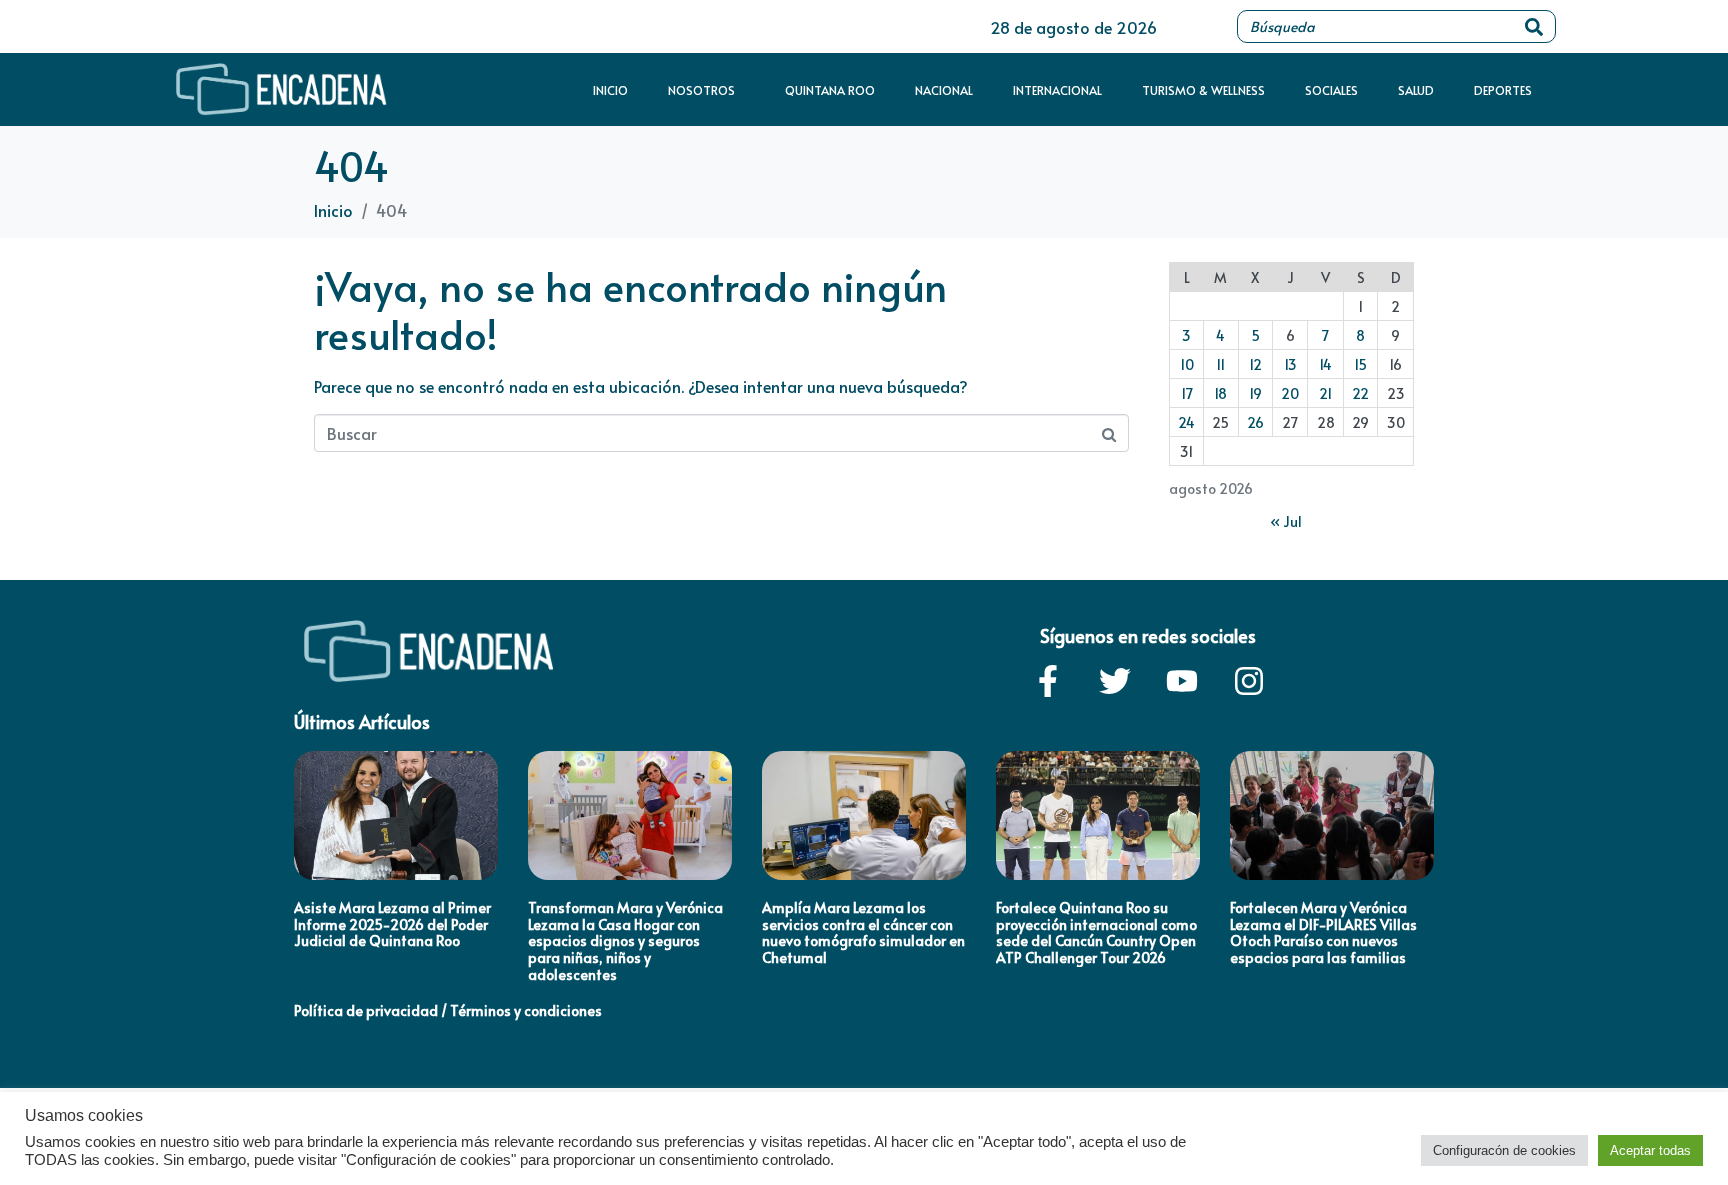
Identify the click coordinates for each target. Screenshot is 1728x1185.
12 (1255, 364)
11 (1220, 364)
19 (1255, 393)
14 (1325, 364)
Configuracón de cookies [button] (1504, 1150)
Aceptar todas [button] (1650, 1150)
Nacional (944, 90)
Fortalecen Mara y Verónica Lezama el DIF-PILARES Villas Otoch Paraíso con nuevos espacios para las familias (1323, 932)
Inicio (610, 90)
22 (1360, 393)
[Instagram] (1249, 681)
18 (1220, 393)
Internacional (1057, 90)
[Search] (1534, 26)
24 (1186, 422)
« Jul (1286, 521)
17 (1187, 393)
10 (1187, 364)
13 (1290, 364)
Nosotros (701, 90)
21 (1325, 393)
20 (1290, 393)
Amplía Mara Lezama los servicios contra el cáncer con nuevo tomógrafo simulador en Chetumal (863, 932)
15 (1360, 364)
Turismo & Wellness (1203, 90)
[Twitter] (1115, 681)
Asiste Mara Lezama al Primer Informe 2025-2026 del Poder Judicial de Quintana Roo (392, 924)
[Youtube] (1182, 681)
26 (1255, 422)
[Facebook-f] (1048, 681)
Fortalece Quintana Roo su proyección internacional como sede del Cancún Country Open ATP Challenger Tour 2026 (1096, 932)
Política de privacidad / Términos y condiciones (448, 1010)
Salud (1416, 90)
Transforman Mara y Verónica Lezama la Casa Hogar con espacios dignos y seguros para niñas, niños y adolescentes (625, 941)
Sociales (1331, 90)
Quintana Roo (830, 90)
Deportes (1503, 90)
